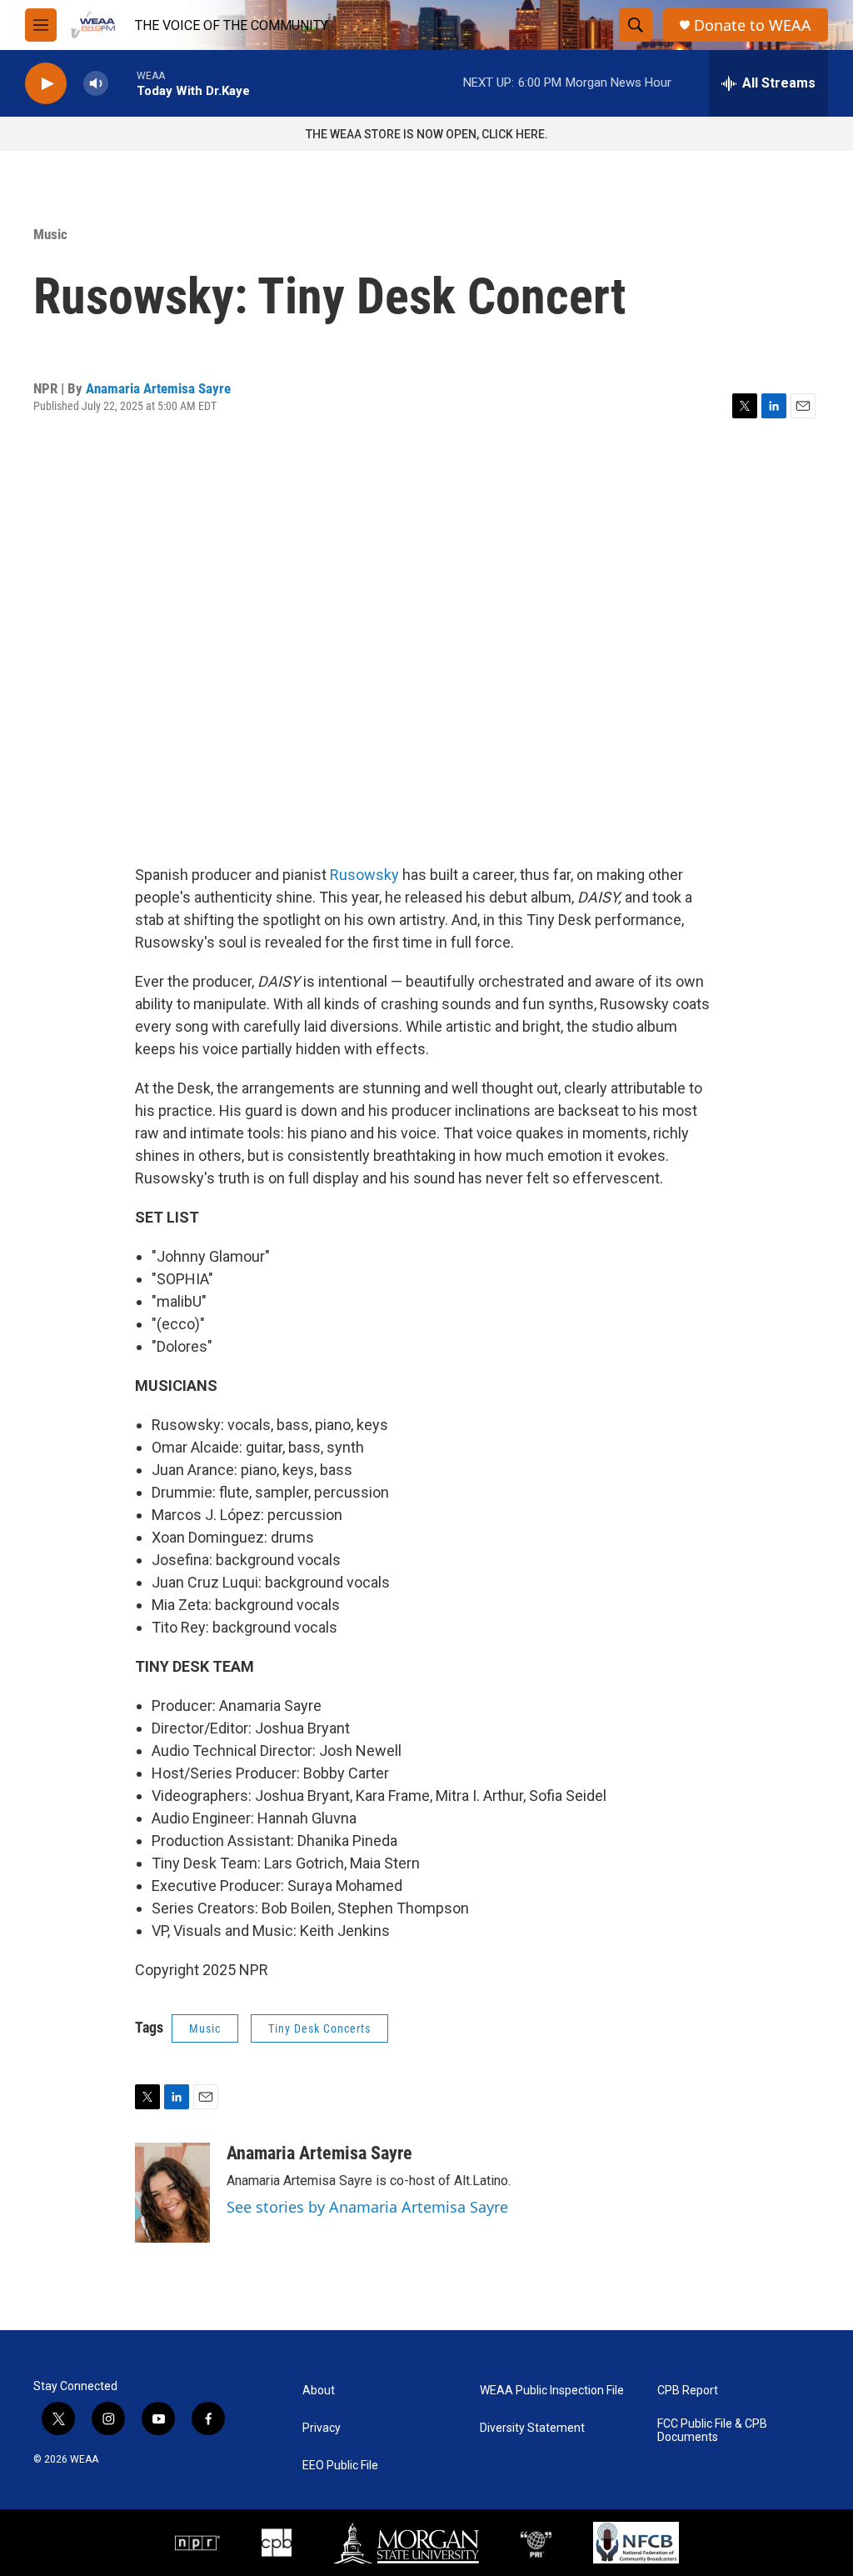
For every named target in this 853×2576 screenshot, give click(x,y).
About (319, 2391)
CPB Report (688, 2391)
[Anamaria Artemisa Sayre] (172, 2193)
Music (50, 234)
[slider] (122, 83)
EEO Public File (340, 2466)
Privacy (322, 2428)
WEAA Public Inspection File (552, 2391)
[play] (46, 84)
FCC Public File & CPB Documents (712, 2431)
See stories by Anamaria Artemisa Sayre (367, 2207)
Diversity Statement (532, 2428)
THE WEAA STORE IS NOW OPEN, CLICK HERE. (427, 134)
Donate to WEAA (753, 25)
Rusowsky (364, 875)
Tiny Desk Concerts (319, 2028)
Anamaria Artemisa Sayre (158, 388)
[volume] (96, 84)
